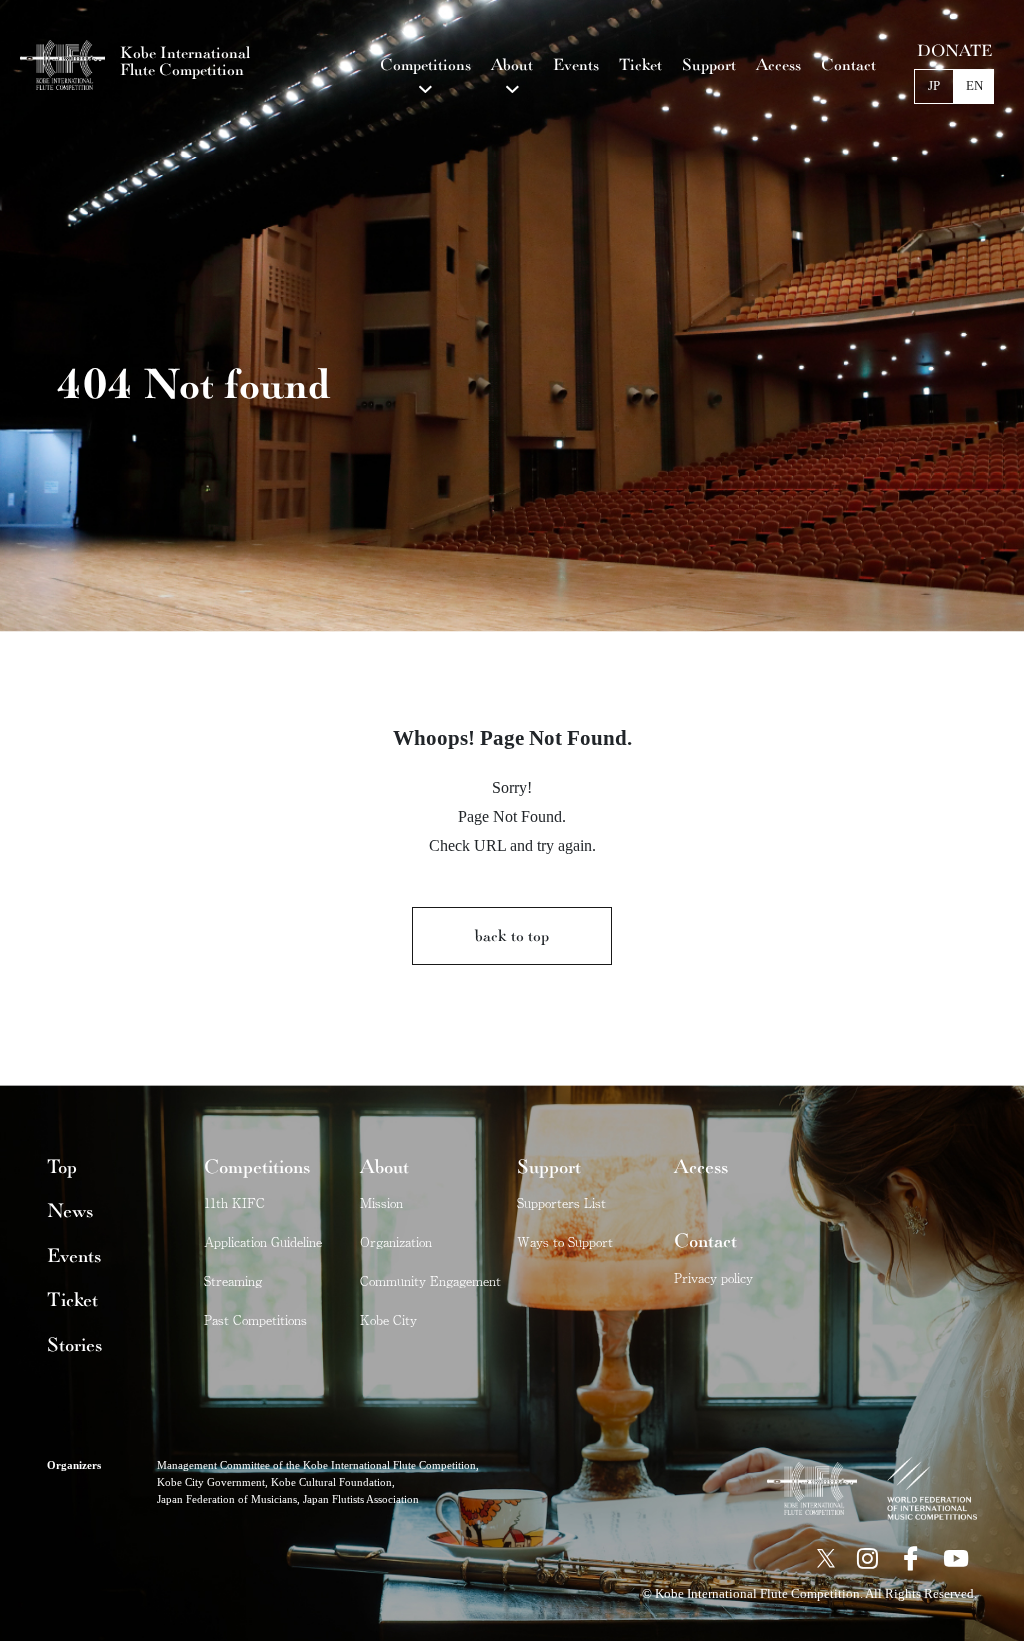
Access (701, 1167)
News (70, 1211)
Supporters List (561, 1202)
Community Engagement (430, 1280)
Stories (74, 1345)
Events (74, 1256)
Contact (705, 1241)
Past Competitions (255, 1319)
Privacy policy (713, 1277)
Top (62, 1167)
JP (934, 86)
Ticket (72, 1300)
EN (974, 86)
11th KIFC (234, 1202)
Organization (396, 1241)
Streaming (233, 1280)
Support (549, 1167)
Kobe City (388, 1319)
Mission (381, 1202)
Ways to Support (565, 1241)
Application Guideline (263, 1241)
